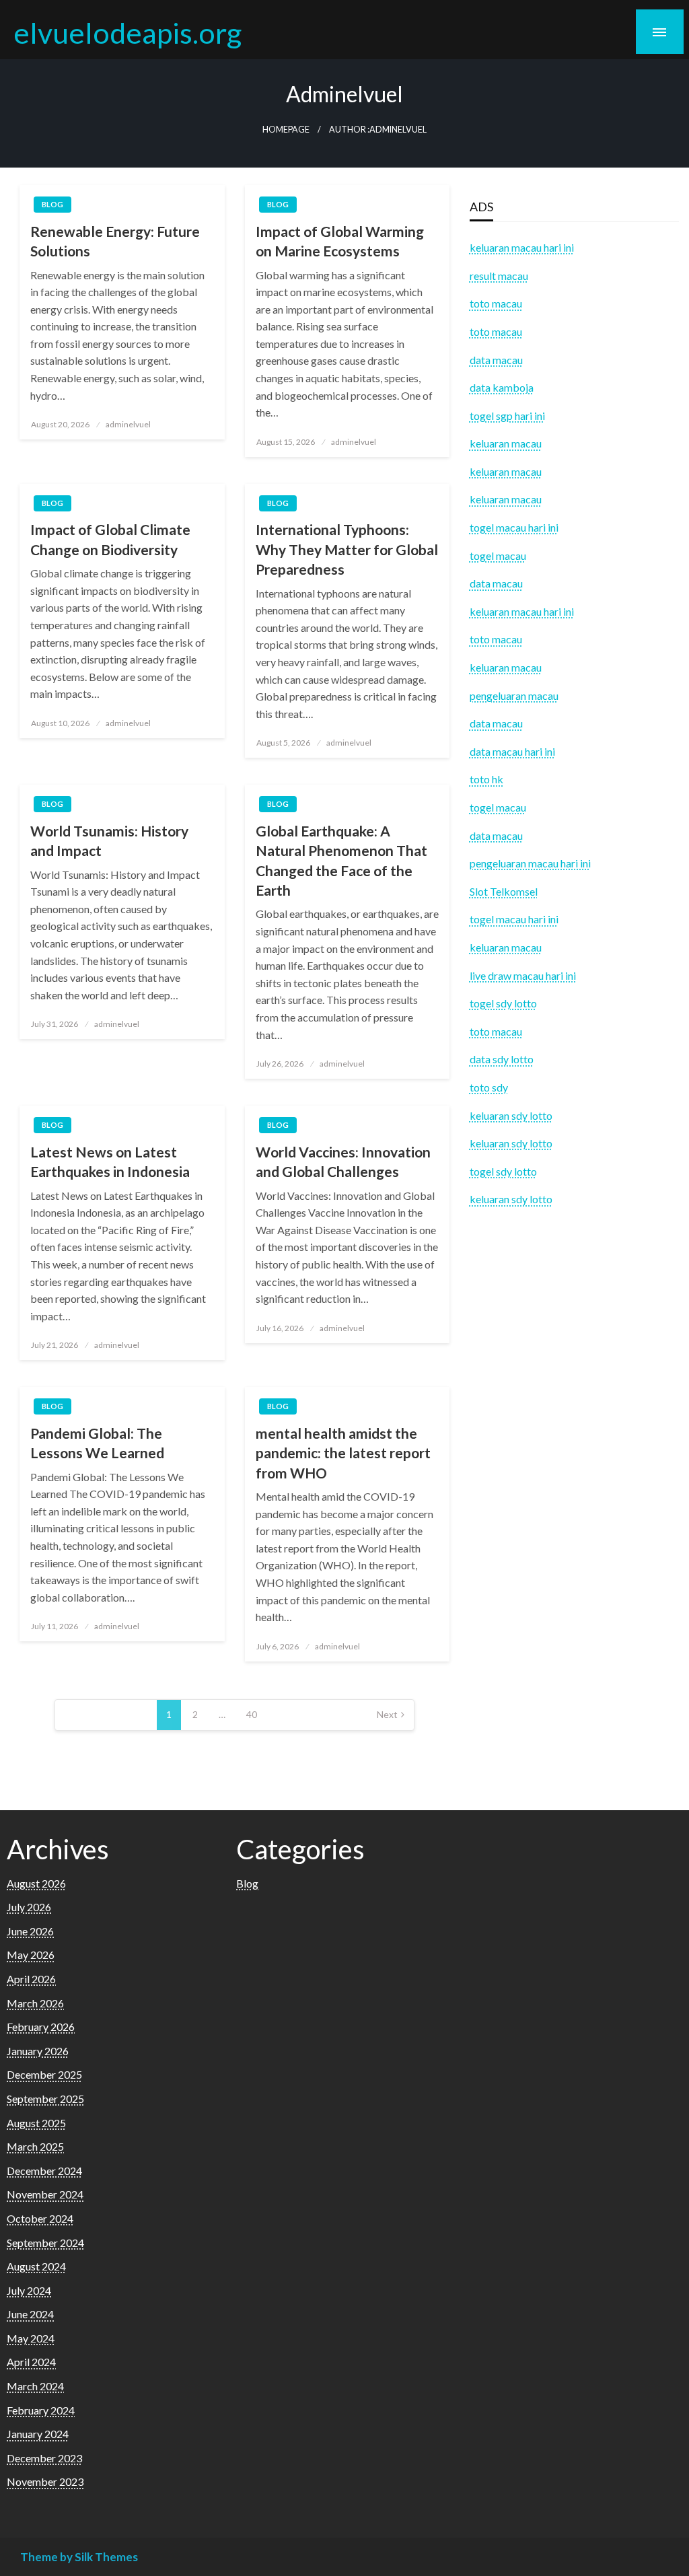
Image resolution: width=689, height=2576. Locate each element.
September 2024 (45, 2243)
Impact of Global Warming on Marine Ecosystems (340, 241)
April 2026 (31, 1979)
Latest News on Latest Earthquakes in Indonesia (110, 1161)
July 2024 (29, 2290)
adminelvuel (128, 424)
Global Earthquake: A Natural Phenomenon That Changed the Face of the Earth (341, 860)
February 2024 (41, 2410)
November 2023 (45, 2481)
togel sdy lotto (503, 1171)
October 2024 (40, 2218)
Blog (52, 204)
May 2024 (31, 2338)
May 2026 (31, 1955)
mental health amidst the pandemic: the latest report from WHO (343, 1453)
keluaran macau (506, 947)
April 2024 (31, 2362)
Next (387, 1714)
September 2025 (45, 2099)
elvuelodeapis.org (128, 32)
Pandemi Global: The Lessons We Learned (97, 1443)
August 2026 (36, 1883)
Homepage (286, 130)
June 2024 (30, 2314)
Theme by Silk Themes (79, 2557)
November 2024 (45, 2194)
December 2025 (44, 2074)
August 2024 (36, 2266)
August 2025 (36, 2123)
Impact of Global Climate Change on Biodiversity (110, 539)
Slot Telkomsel (504, 891)
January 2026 (38, 2051)
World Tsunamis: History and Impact (109, 840)
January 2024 (38, 2434)
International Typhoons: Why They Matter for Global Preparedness (347, 549)
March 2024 (35, 2386)
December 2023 (44, 2458)
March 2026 (35, 2003)
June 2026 (30, 1931)
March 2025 (35, 2146)
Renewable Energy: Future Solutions (115, 241)
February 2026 (41, 2027)
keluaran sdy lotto (511, 1199)
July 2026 (29, 1907)
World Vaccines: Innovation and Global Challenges (343, 1161)
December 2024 (44, 2171)
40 (252, 1714)
